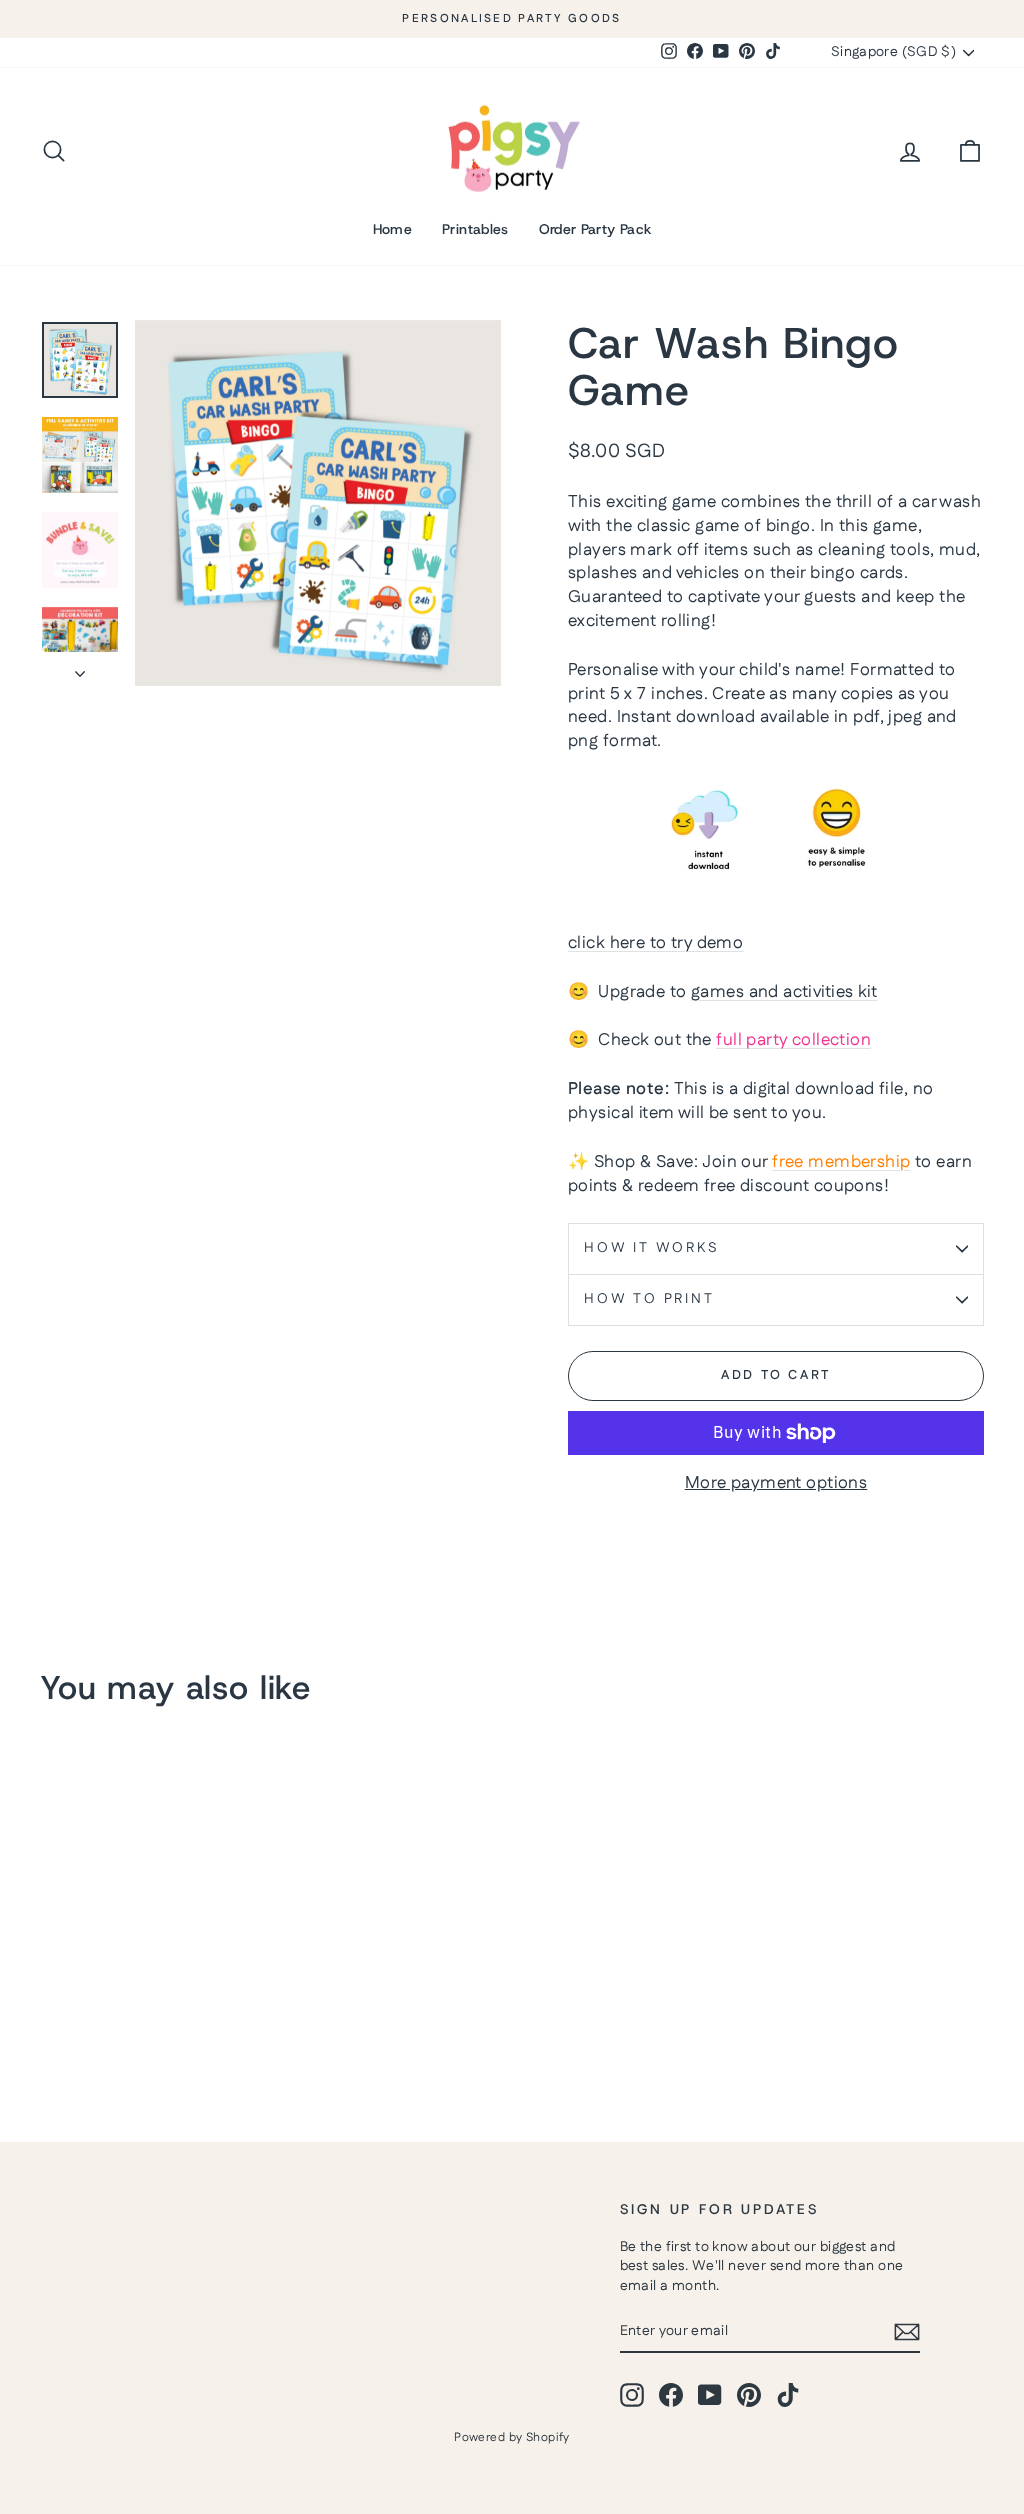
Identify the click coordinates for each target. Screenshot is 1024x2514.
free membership (841, 1162)
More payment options (776, 1483)
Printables (475, 229)
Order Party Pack (595, 229)
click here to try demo (655, 943)
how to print (649, 1299)
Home (392, 229)
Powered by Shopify (512, 2437)
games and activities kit (784, 992)
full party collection (793, 1040)
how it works (652, 1248)
